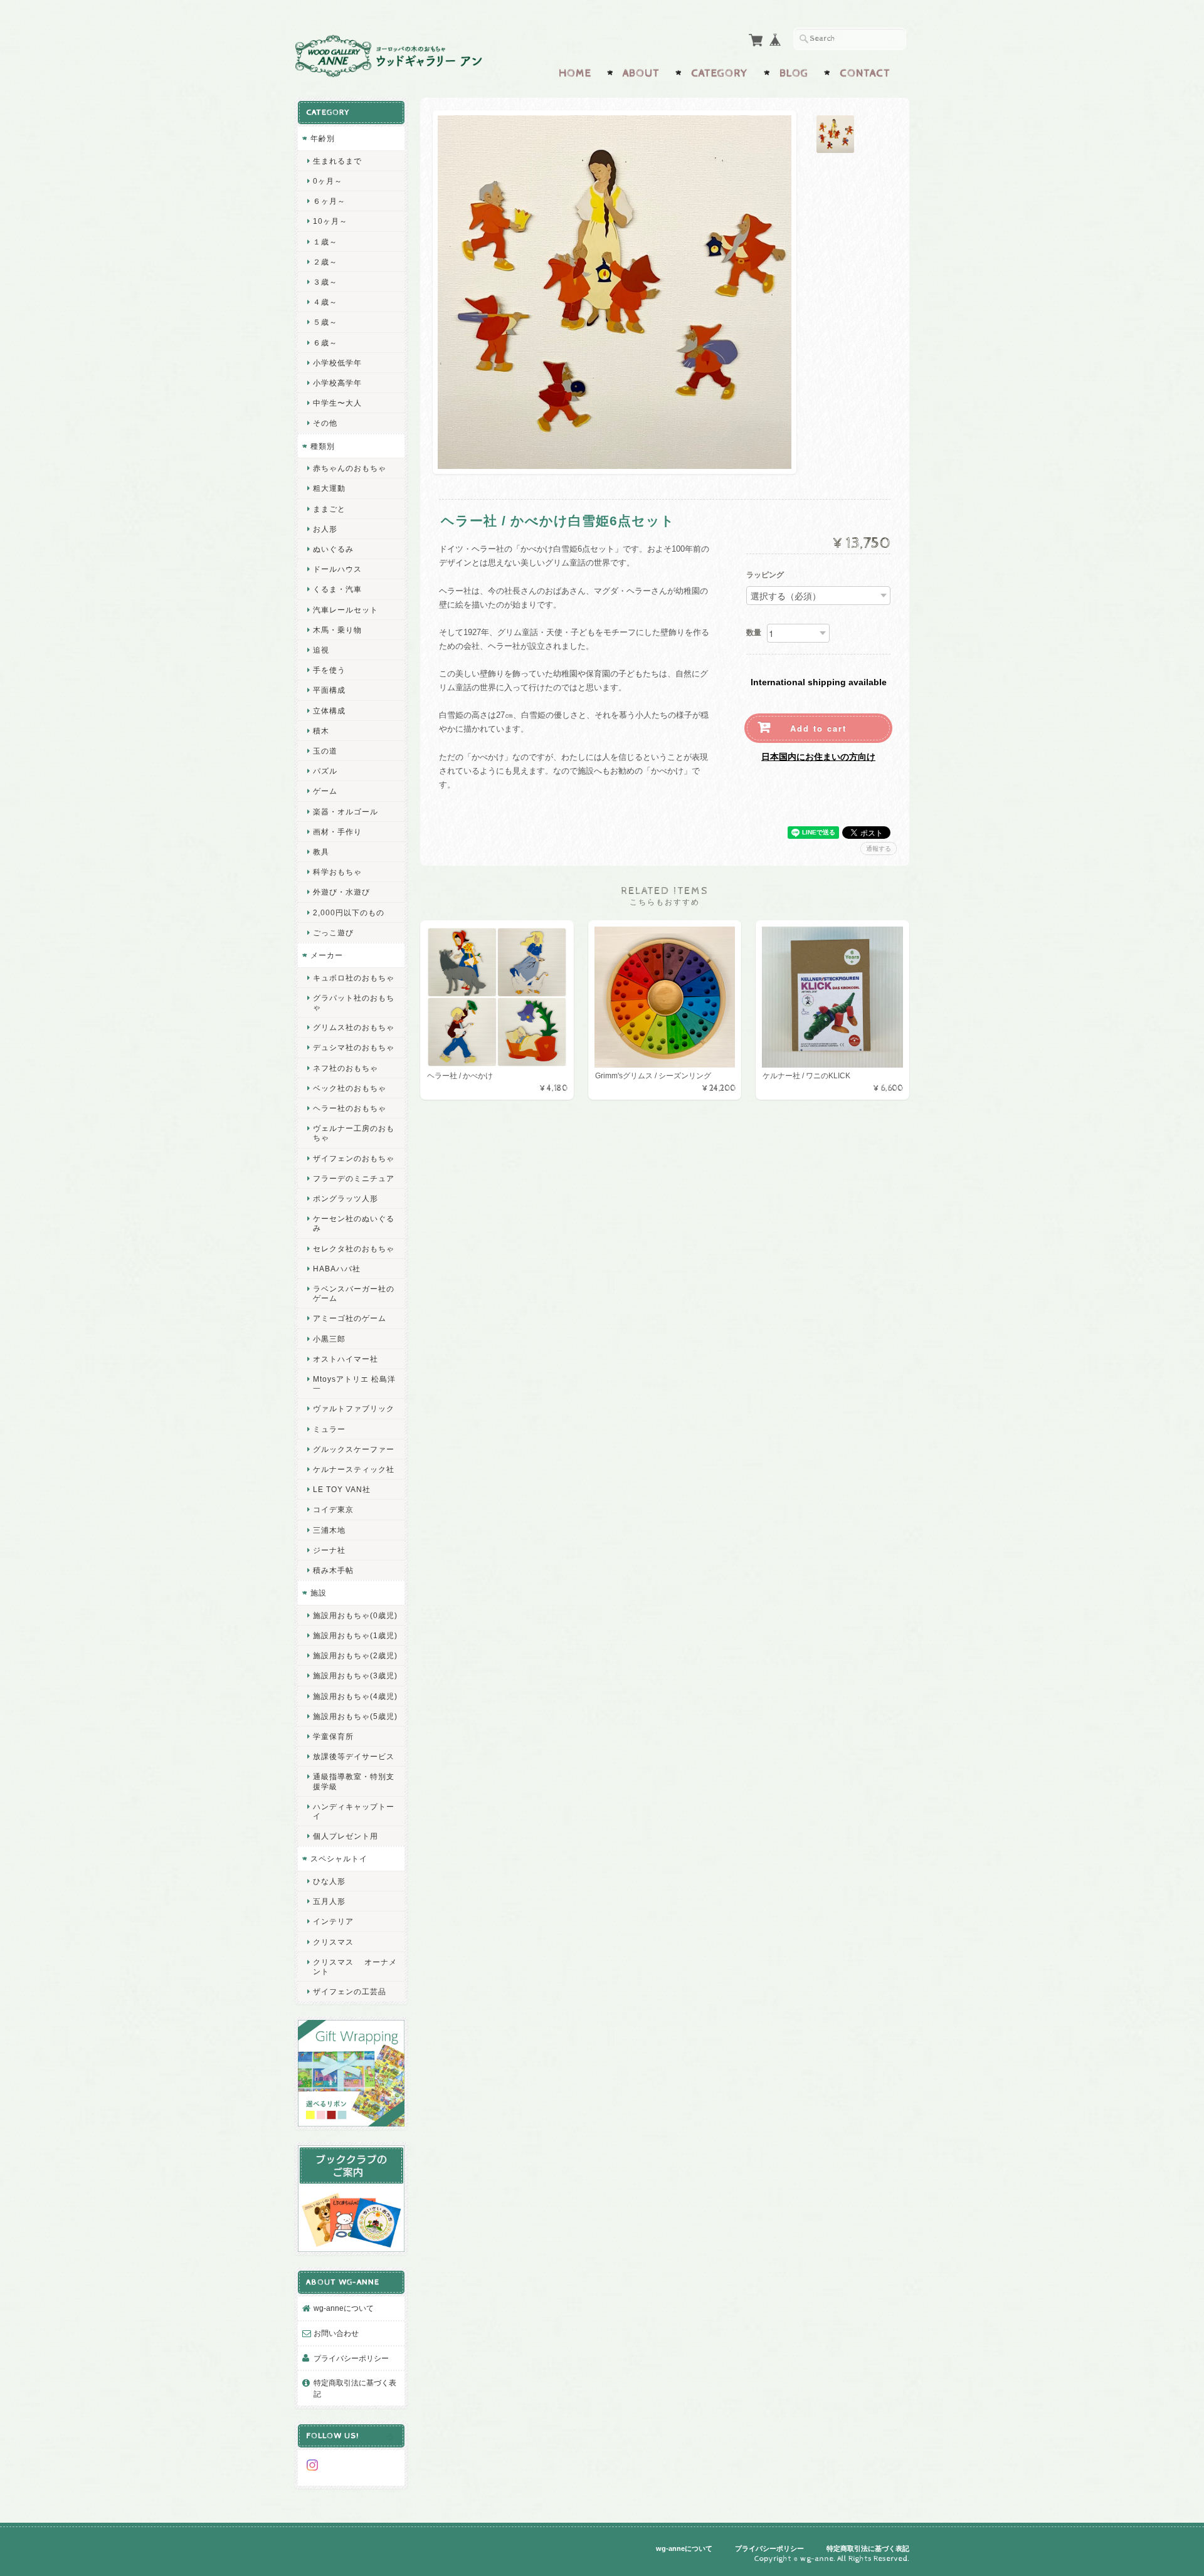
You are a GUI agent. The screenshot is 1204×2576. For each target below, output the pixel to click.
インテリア (333, 1921)
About (641, 73)
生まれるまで (337, 161)
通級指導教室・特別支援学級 (354, 1781)
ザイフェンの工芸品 (350, 1991)
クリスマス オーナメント (355, 1967)
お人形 (325, 529)
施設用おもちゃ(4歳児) (355, 1696)
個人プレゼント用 (346, 1836)
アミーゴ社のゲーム (350, 1318)
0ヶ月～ (328, 181)
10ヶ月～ (330, 221)
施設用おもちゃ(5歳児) (355, 1716)
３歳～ (325, 282)
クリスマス (333, 1942)
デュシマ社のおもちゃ (354, 1047)
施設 (319, 1593)
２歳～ (325, 262)
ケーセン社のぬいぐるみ (354, 1223)
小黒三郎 (329, 1339)
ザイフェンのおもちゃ (354, 1158)
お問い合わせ (336, 2333)
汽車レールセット (346, 610)
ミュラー (329, 1429)
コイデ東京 (333, 1509)
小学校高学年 (337, 383)
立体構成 (329, 711)
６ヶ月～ (329, 201)
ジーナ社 (329, 1550)
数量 (754, 633)
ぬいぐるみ (333, 549)
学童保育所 (333, 1736)
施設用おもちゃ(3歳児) (355, 1675)
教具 (321, 852)
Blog (794, 73)
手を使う (329, 670)
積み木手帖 (333, 1570)
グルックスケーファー (354, 1449)
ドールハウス (337, 569)
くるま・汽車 (337, 589)
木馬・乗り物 (337, 630)
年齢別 (323, 138)
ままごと (329, 509)
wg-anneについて (344, 2308)
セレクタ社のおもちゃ (354, 1249)
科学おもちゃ (337, 872)
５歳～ (325, 322)
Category (720, 73)
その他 (325, 423)
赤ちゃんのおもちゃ (350, 468)
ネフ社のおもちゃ (346, 1068)
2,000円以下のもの (349, 912)
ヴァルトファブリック (354, 1408)
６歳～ (325, 343)
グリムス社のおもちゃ (354, 1027)
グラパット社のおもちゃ (354, 1002)
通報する (879, 849)
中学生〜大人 (337, 403)
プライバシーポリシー (351, 2358)
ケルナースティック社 (354, 1469)
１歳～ (325, 242)
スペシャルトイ (339, 1858)
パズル (325, 771)
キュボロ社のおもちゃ (354, 978)
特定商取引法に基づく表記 (355, 2388)
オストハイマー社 (346, 1359)
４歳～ (325, 302)
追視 (321, 650)
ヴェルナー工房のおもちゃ (354, 1133)
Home (575, 73)
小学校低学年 (337, 363)
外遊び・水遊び (341, 892)
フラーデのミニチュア (354, 1178)
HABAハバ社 (337, 1269)
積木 (321, 731)
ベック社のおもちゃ (350, 1088)
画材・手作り (337, 832)
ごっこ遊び (333, 933)
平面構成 (329, 690)
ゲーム (325, 791)
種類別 (323, 446)
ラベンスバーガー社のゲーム (354, 1293)
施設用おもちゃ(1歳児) (355, 1635)
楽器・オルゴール (346, 812)
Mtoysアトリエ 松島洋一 (354, 1384)
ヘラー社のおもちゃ (350, 1108)
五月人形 (329, 1901)
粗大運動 (329, 488)
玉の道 (325, 751)
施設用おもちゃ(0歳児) (355, 1615)
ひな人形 (329, 1881)
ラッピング (765, 576)
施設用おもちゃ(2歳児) (355, 1655)
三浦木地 (329, 1530)
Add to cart (818, 728)
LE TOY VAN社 (342, 1489)
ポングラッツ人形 (346, 1198)
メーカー (327, 955)
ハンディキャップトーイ (354, 1811)
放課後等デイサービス (354, 1756)
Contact (865, 73)
